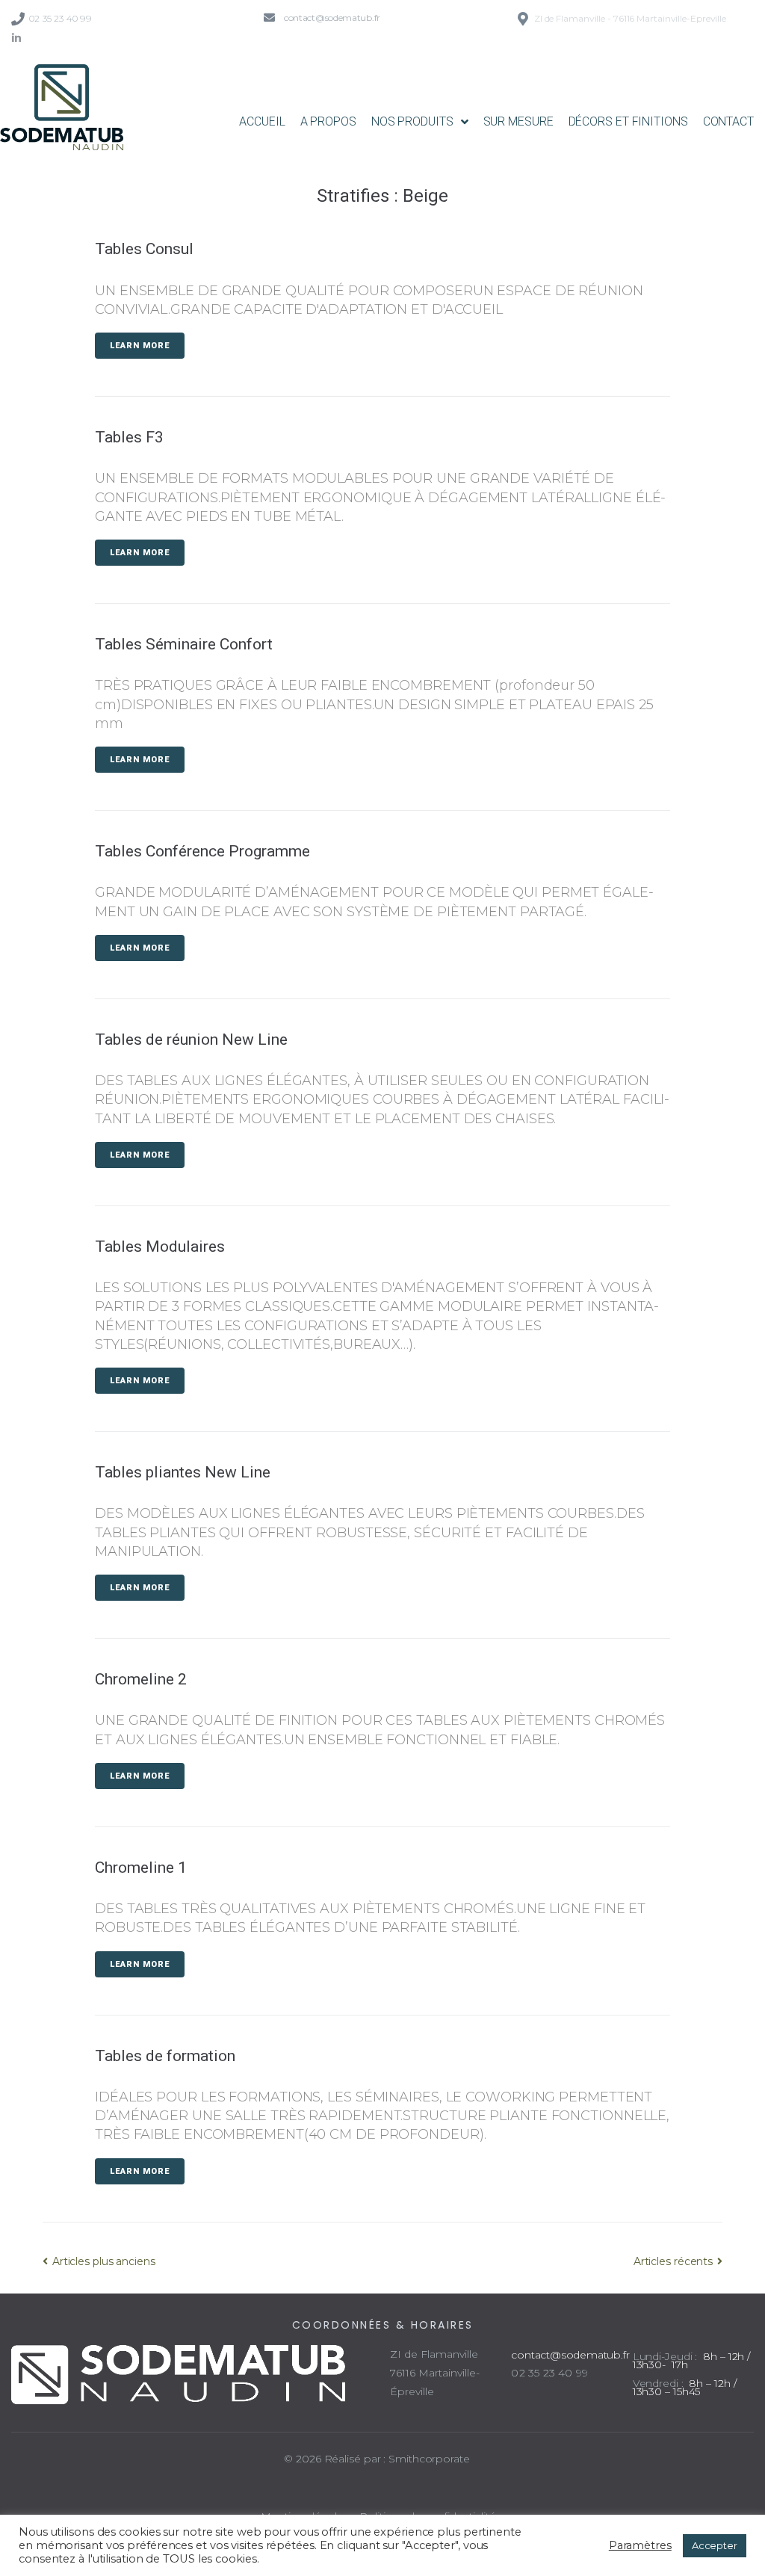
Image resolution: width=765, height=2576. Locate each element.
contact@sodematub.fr (332, 18)
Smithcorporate (429, 2459)
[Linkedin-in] (16, 38)
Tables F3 (129, 437)
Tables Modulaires (160, 1247)
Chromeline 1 (141, 1868)
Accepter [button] (715, 2545)
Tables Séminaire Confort (184, 644)
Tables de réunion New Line (191, 1040)
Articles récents (675, 2261)
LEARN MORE (140, 346)
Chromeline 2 (141, 1679)
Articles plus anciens (99, 2261)
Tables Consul (144, 249)
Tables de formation (165, 2056)
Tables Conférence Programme (202, 851)
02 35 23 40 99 (60, 18)
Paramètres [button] (640, 2545)
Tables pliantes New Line (183, 1472)
